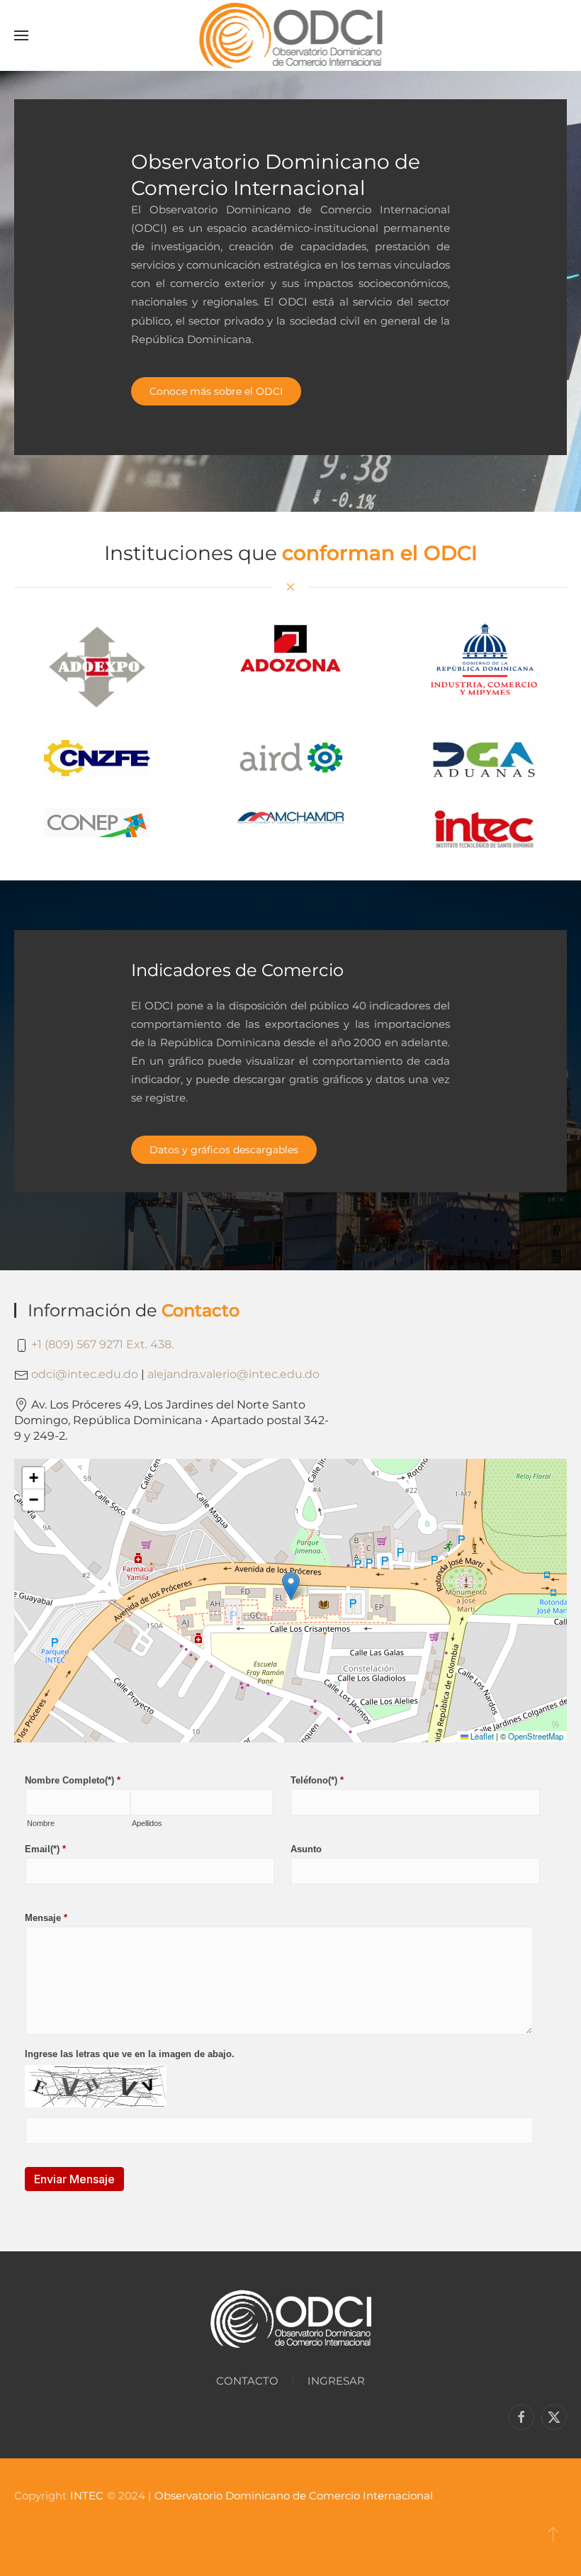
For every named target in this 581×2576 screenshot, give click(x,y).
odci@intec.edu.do (85, 1374)
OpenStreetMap (536, 1736)
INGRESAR (336, 2381)
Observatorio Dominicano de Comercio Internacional (294, 2496)
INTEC (87, 2496)
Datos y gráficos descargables (224, 1150)
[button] (21, 35)
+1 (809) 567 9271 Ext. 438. (102, 1344)
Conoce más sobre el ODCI (216, 391)
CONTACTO (247, 2381)
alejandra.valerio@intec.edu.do (233, 1374)
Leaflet (481, 1736)
